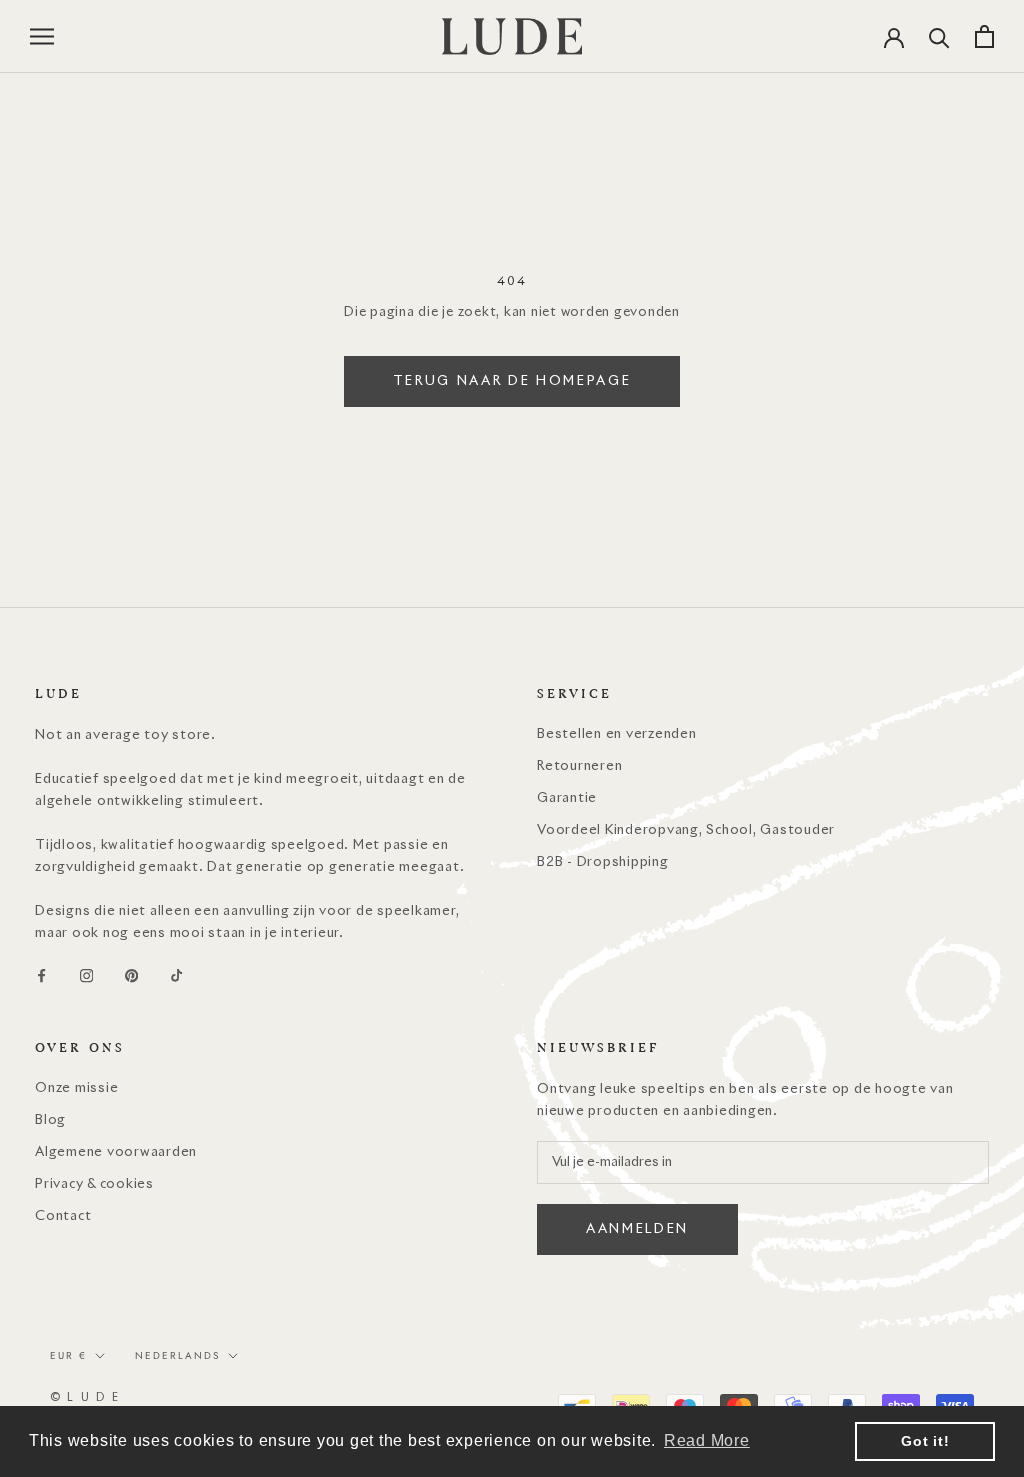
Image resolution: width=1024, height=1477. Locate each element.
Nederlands (177, 1355)
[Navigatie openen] (42, 36)
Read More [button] (707, 1440)
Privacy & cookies (94, 1184)
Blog (50, 1120)
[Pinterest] (131, 976)
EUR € (68, 1355)
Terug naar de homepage (512, 381)
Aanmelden (637, 1229)
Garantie (567, 798)
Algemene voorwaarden (116, 1152)
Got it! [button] (925, 1441)
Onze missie (76, 1088)
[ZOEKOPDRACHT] (939, 36)
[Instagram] (86, 976)
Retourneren (579, 766)
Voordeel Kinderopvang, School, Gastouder (686, 830)
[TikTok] (176, 976)
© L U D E (85, 1397)
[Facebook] (41, 976)
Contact (63, 1216)
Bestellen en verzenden (617, 734)
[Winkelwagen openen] (984, 36)
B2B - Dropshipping (603, 862)
